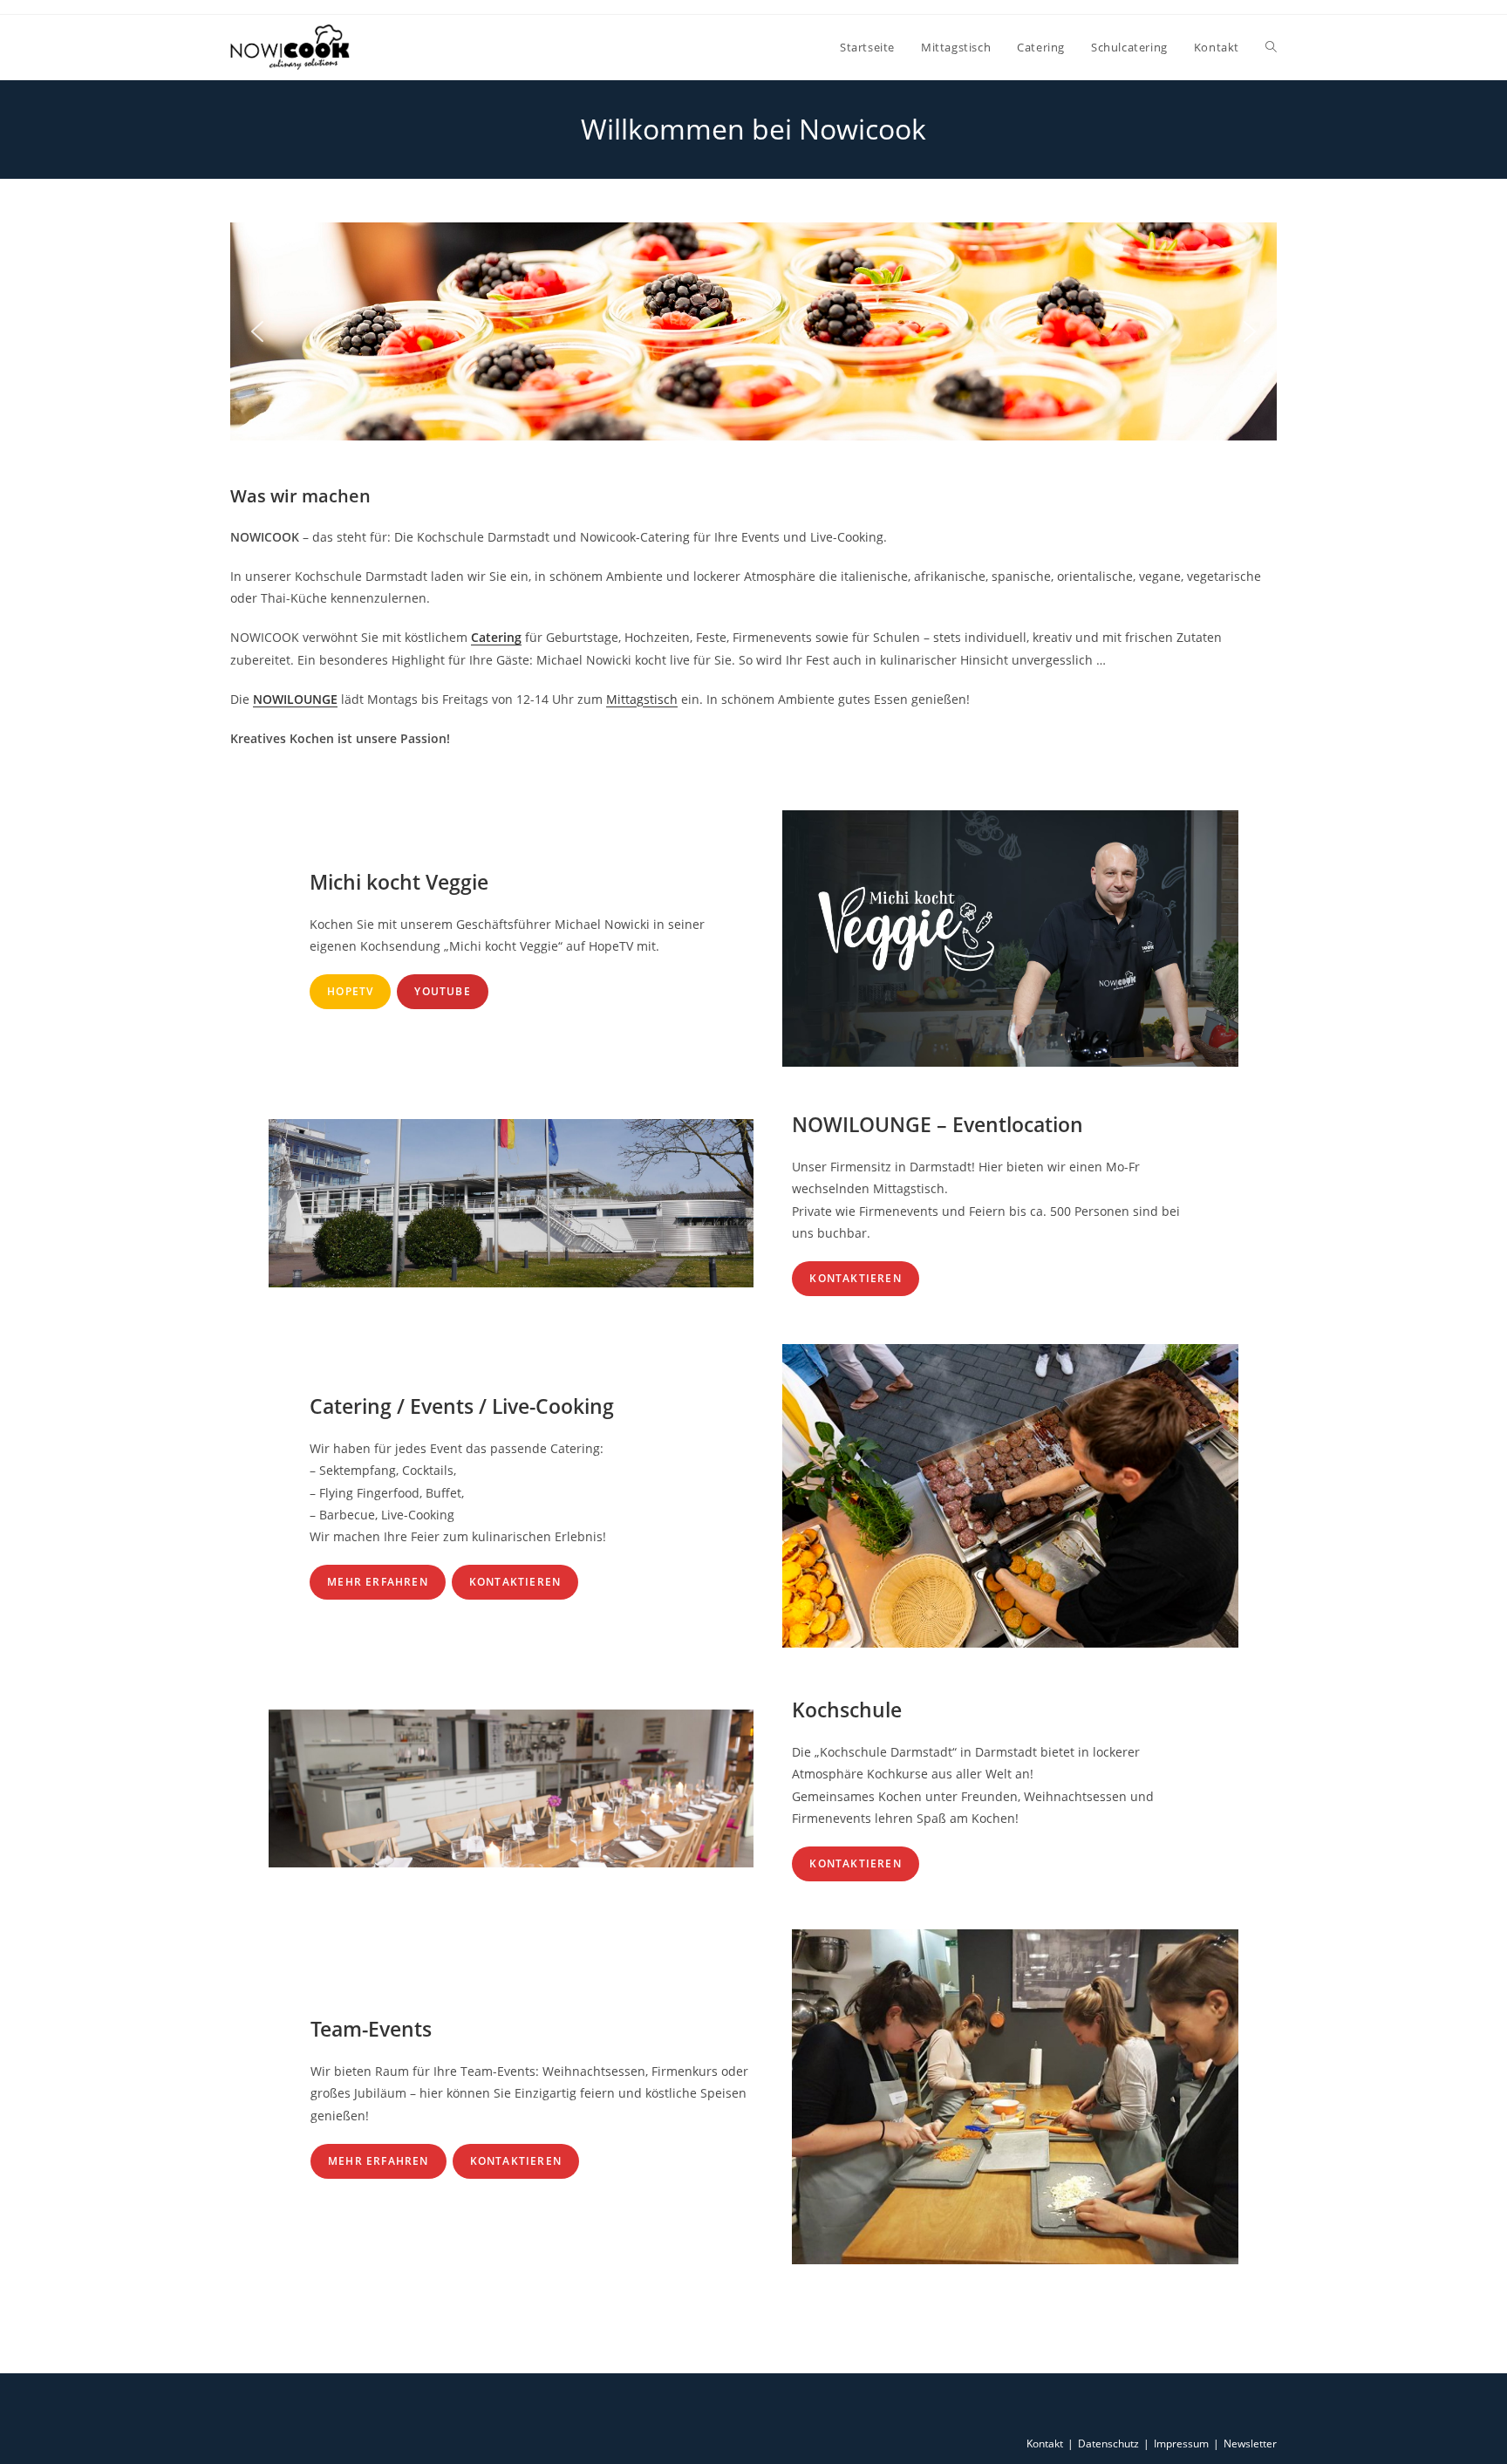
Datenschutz (1108, 2444)
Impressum (1181, 2444)
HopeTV (350, 991)
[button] (257, 331)
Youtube (442, 991)
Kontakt (1045, 2444)
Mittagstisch (642, 699)
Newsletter (1250, 2444)
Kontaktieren (855, 1278)
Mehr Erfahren (378, 1582)
